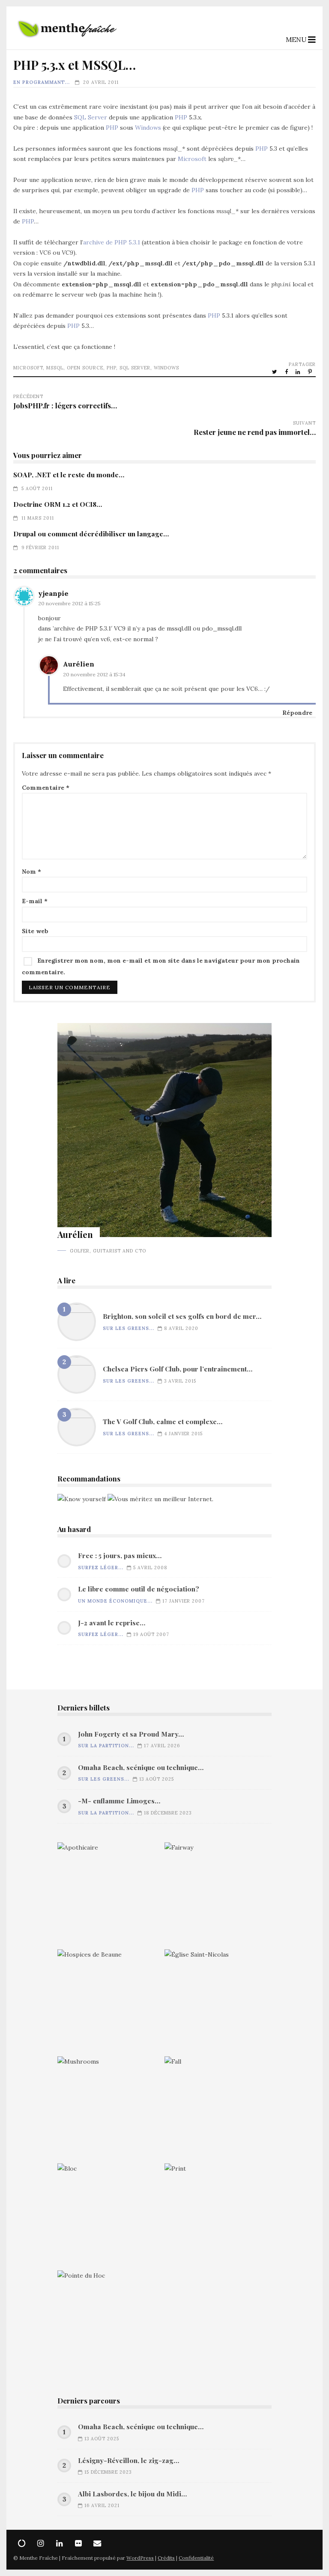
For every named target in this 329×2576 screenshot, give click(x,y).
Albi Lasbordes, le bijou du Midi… (132, 2494)
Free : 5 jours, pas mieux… (120, 1556)
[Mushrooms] (111, 2110)
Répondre (297, 713)
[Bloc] (111, 2217)
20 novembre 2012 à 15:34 (94, 674)
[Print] (218, 2217)
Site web (35, 931)
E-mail (35, 901)
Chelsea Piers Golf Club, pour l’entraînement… (77, 1374)
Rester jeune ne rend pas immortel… (255, 432)
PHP (181, 117)
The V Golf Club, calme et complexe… (77, 1427)
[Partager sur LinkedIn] (299, 372)
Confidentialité (196, 2558)
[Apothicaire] (111, 1896)
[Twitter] (22, 2543)
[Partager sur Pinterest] (311, 372)
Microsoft (192, 159)
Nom (31, 872)
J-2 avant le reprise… (112, 1623)
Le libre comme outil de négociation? (139, 1589)
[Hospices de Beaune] (111, 2003)
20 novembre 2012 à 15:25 (69, 603)
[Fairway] (218, 1896)
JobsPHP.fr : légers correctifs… (65, 405)
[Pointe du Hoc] (111, 2324)
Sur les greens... (129, 1328)
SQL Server (91, 117)
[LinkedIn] (60, 2543)
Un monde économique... (115, 1601)
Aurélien (79, 664)
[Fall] (218, 2110)
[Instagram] (41, 2543)
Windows (148, 128)
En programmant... (42, 82)
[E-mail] (97, 2543)
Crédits (166, 2558)
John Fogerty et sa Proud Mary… (131, 1734)
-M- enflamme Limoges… (119, 1801)
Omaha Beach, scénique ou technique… (141, 1767)
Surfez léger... (101, 1568)
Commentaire (46, 788)
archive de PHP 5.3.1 (112, 242)
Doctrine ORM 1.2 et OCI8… (58, 504)
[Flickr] (78, 2543)
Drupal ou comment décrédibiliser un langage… (91, 534)
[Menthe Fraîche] (67, 42)
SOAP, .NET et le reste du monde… (69, 474)
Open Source (85, 368)
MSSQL (55, 368)
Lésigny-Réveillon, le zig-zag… (129, 2460)
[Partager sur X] (275, 372)
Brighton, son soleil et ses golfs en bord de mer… (77, 1322)
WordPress (140, 2558)
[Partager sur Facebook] (287, 372)
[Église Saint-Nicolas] (218, 2003)
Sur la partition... (106, 1746)
